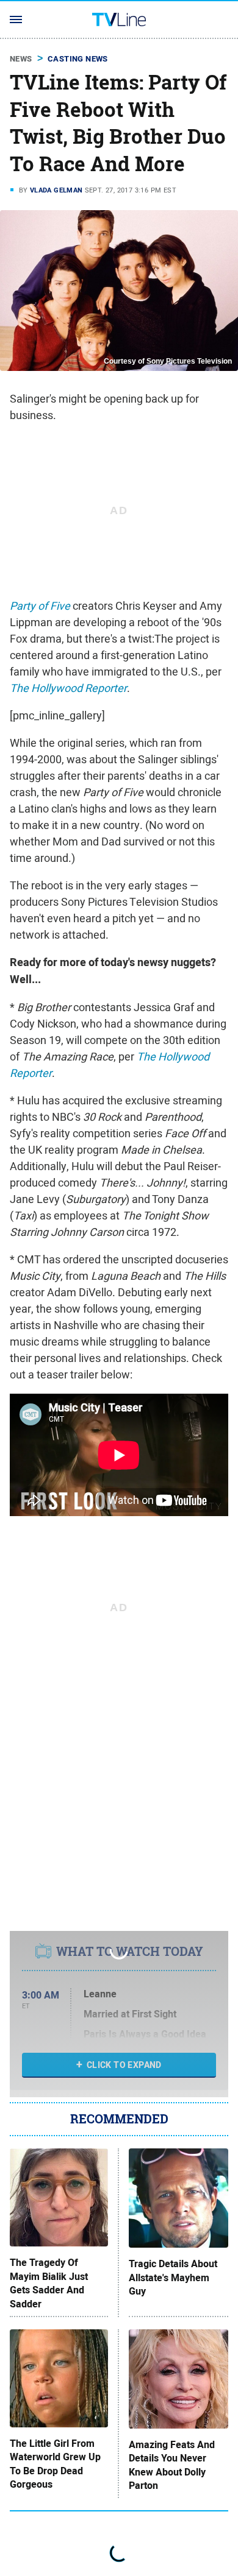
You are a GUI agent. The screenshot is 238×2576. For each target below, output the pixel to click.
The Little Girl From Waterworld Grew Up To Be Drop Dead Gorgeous (55, 2464)
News (21, 59)
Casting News (78, 59)
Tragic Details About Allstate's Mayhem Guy (173, 2278)
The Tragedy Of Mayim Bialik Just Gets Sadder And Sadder (49, 2283)
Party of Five (40, 606)
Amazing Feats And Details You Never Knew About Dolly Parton (172, 2465)
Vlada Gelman (56, 190)
